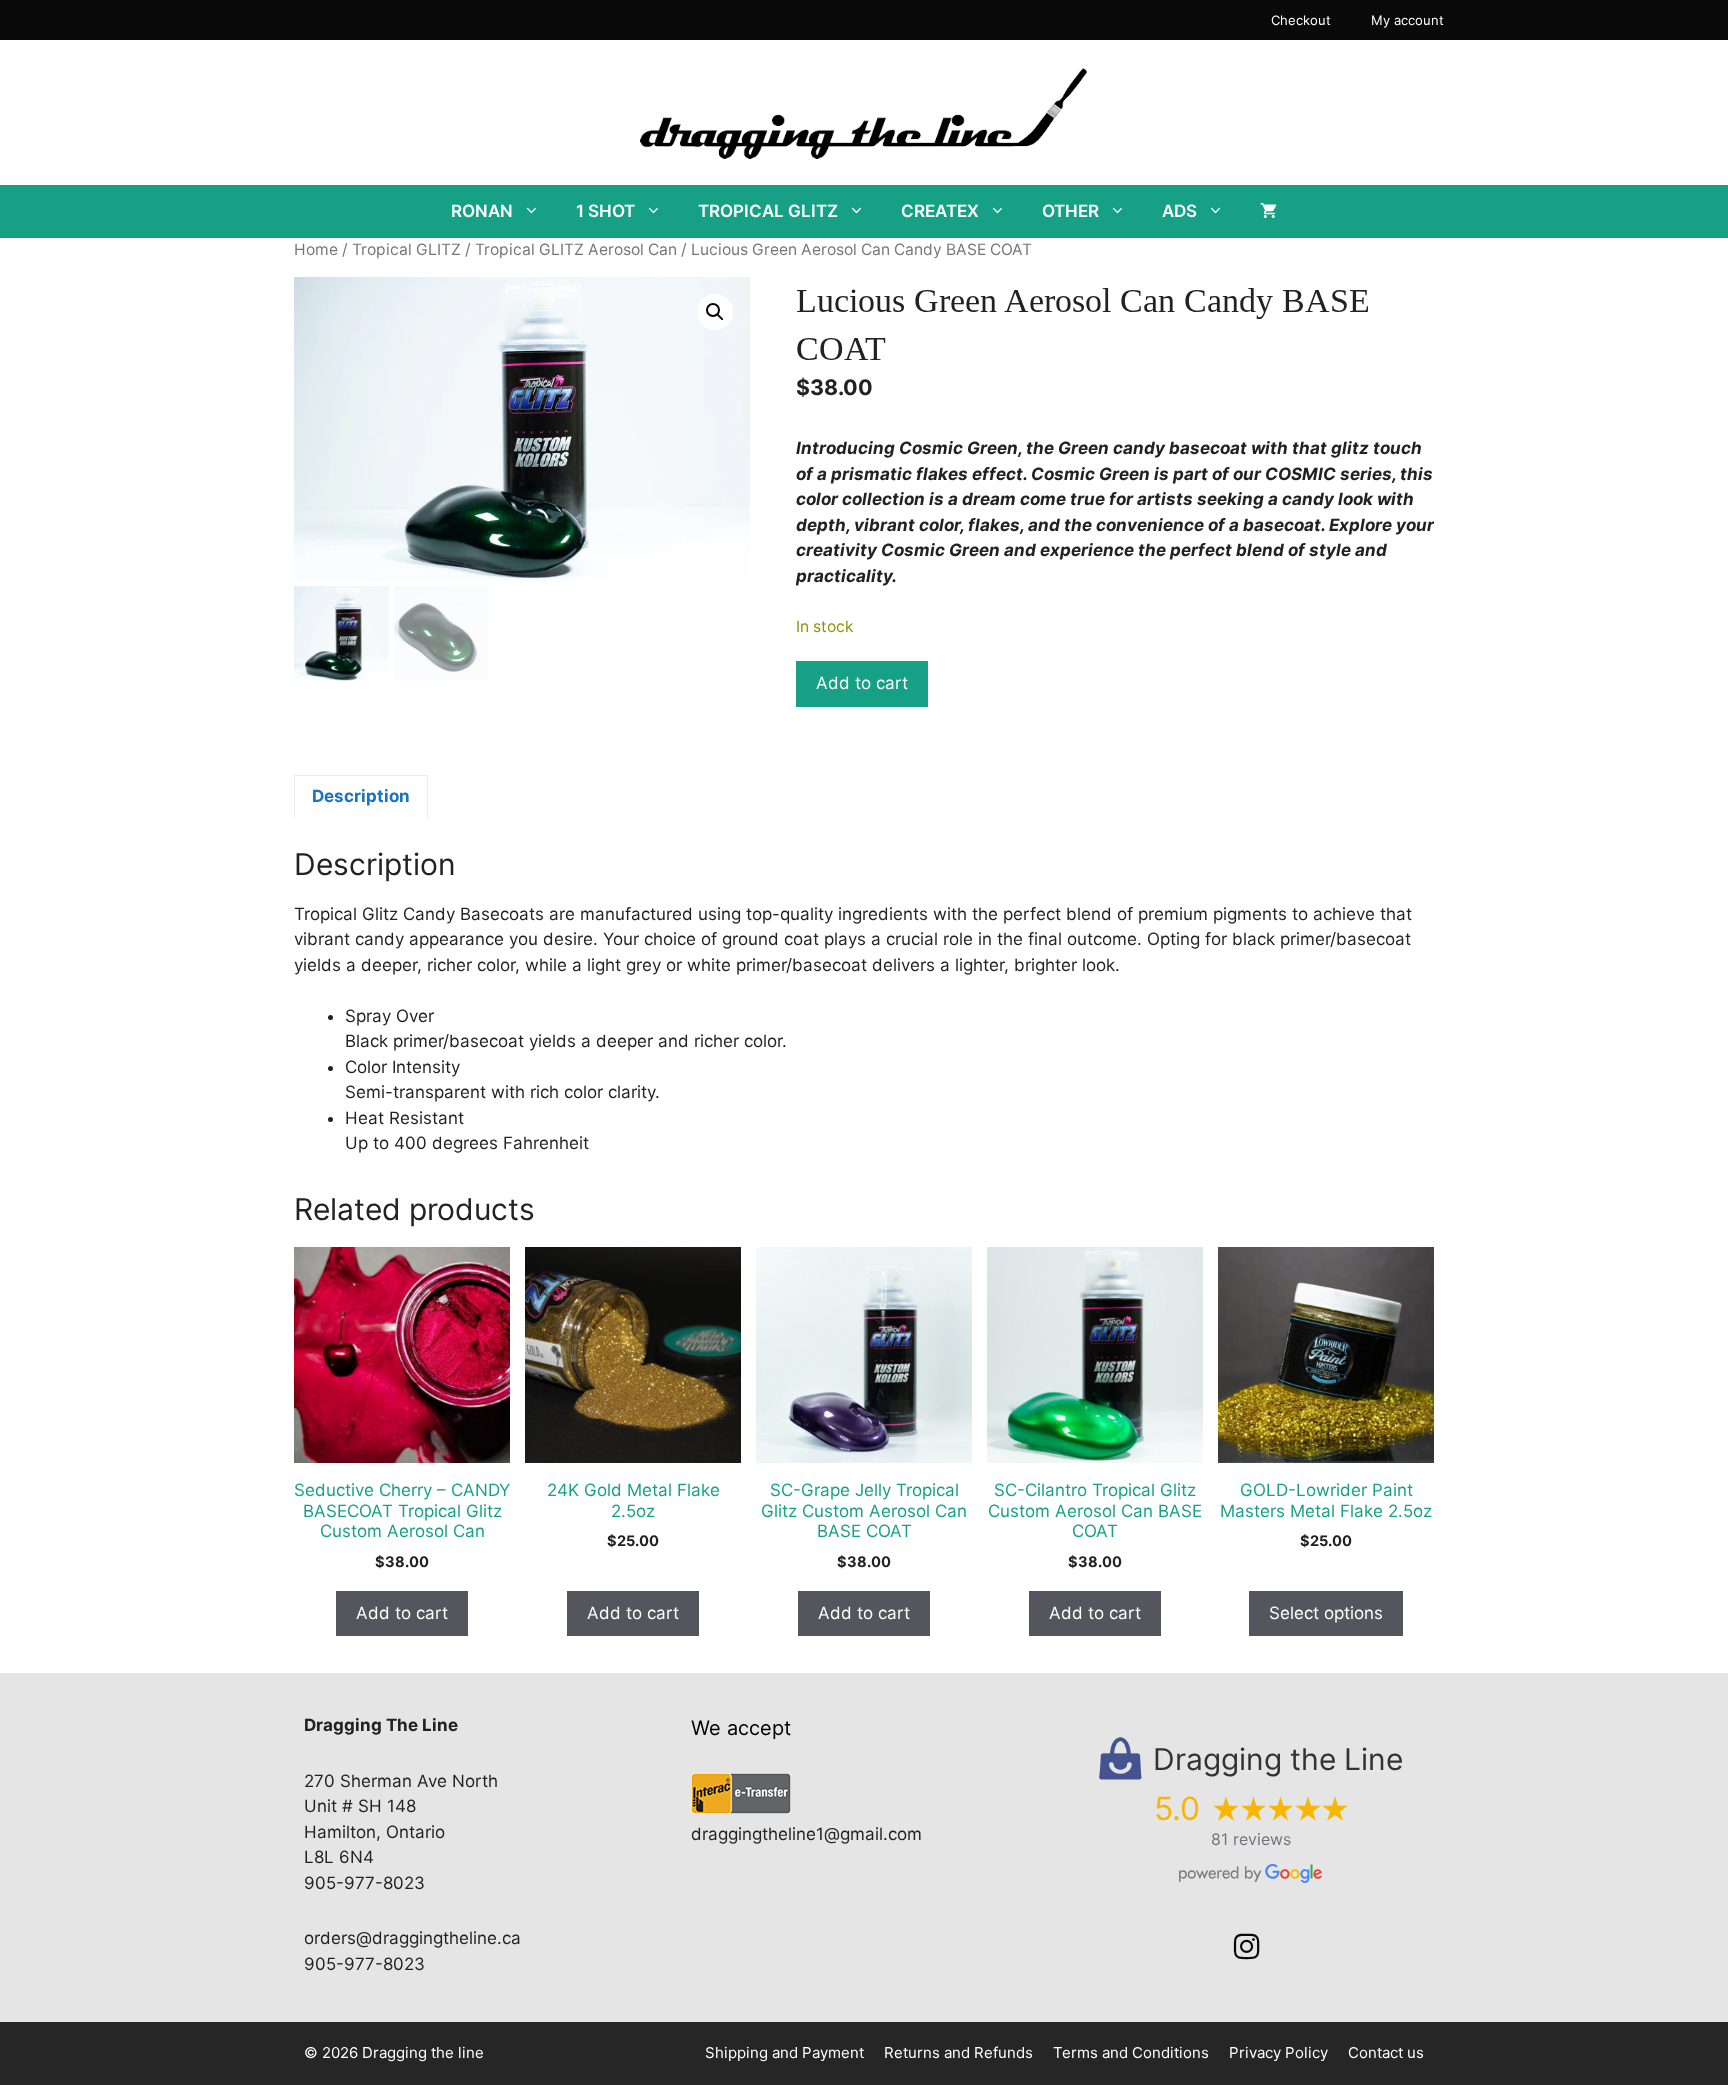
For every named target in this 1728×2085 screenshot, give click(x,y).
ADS (1179, 211)
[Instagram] (1247, 1947)
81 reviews (1251, 1839)
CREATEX (940, 211)
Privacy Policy (1278, 2052)
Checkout (1301, 20)
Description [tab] (361, 796)
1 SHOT (605, 211)
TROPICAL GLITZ (768, 211)
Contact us (1386, 2052)
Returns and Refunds (958, 2052)
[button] (715, 312)
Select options (1326, 1613)
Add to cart (862, 683)
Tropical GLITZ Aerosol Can (576, 249)
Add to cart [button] (402, 1613)
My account (1407, 20)
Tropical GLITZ (406, 249)
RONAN (482, 211)
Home (316, 249)
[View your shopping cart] (1268, 211)
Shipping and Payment (784, 2052)
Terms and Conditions (1131, 2052)
